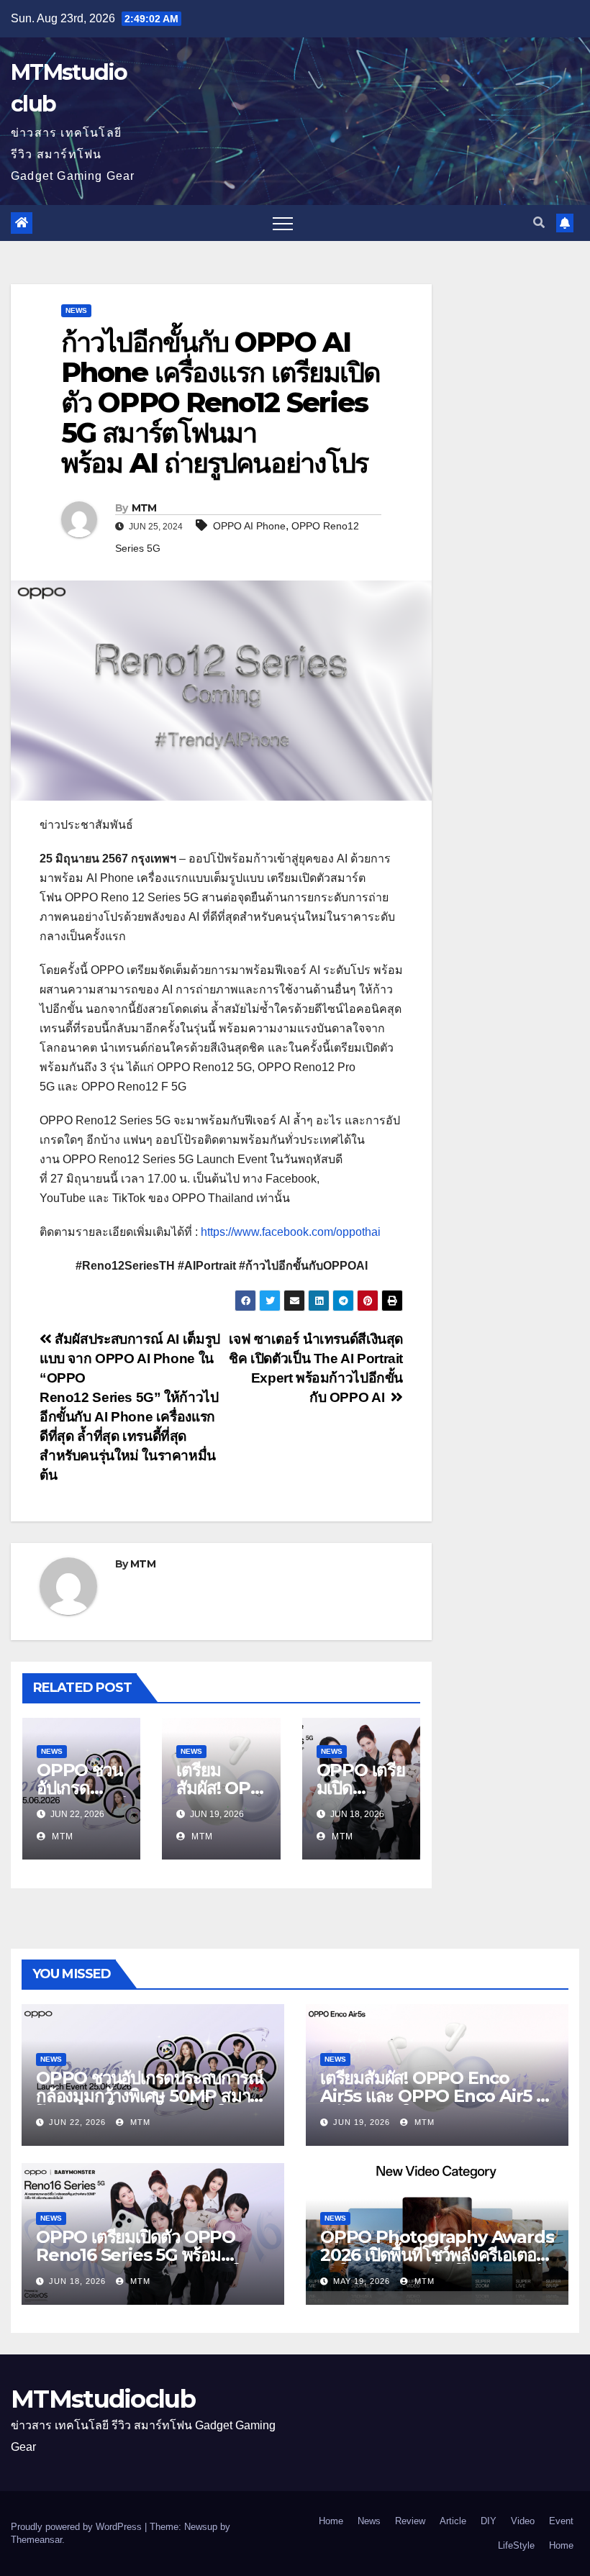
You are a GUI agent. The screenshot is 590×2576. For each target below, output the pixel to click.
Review (410, 2521)
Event (561, 2521)
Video (523, 2521)
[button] (539, 223)
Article (453, 2521)
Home (331, 2521)
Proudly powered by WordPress (78, 2527)
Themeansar (36, 2540)
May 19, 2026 (362, 2281)
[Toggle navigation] (283, 223)
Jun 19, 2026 (362, 2122)
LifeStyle (516, 2545)
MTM (144, 508)
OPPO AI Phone (249, 526)
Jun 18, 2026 (77, 2281)
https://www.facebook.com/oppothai (291, 1232)
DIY (489, 2521)
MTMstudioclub (103, 2399)
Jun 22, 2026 (77, 2122)
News (76, 310)
